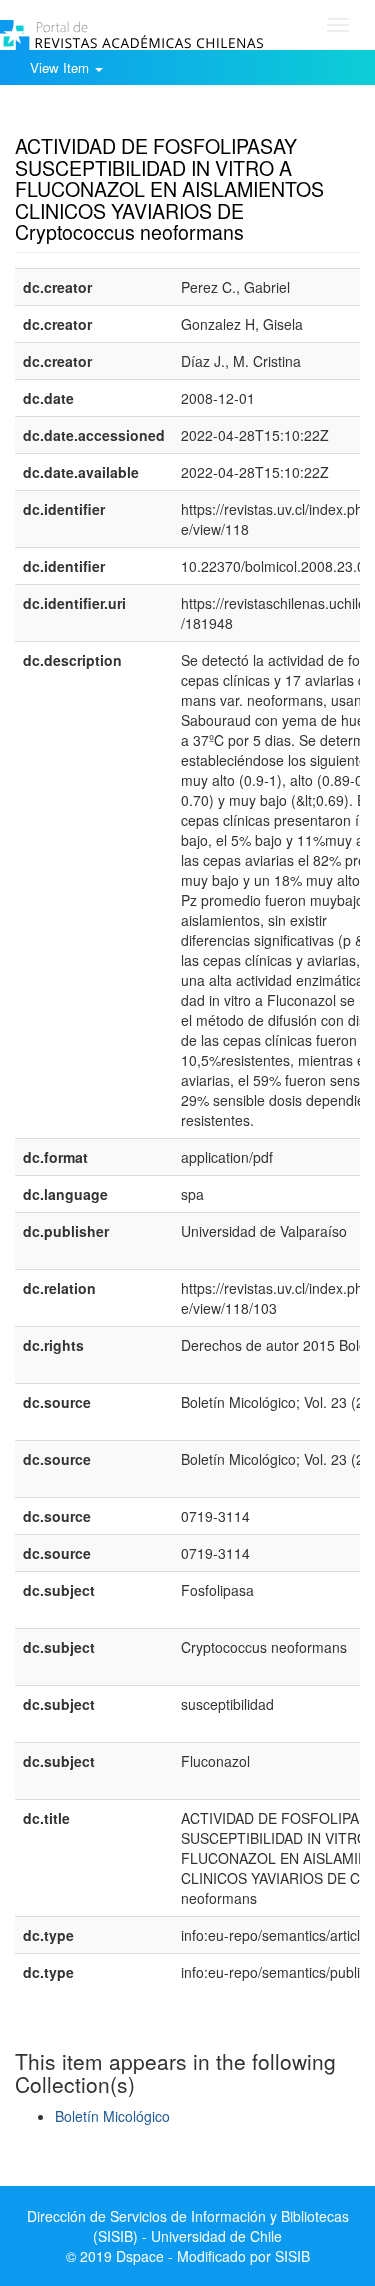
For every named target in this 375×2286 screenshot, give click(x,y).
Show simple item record (93, 115)
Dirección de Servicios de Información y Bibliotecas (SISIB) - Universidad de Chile (188, 2226)
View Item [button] (61, 67)
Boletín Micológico (112, 2116)
